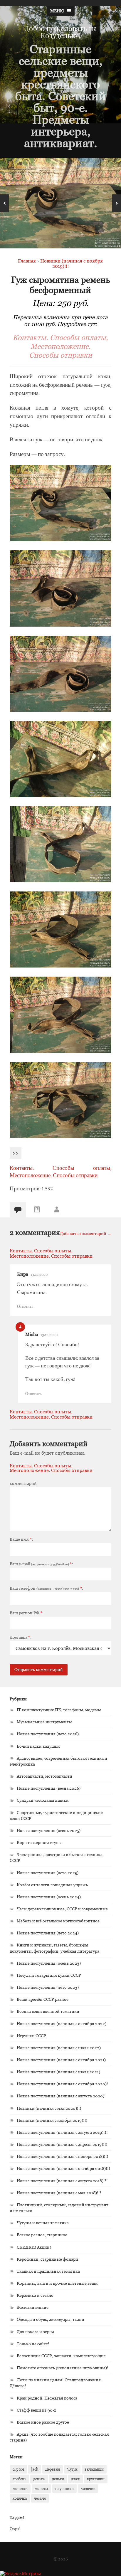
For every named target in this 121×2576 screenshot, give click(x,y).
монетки (20, 2488)
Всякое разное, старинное (42, 2235)
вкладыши (94, 2469)
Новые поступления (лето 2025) (48, 1873)
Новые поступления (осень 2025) (49, 1830)
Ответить (25, 1306)
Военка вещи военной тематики (48, 2011)
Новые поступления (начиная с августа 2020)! (61, 2096)
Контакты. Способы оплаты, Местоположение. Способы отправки (60, 346)
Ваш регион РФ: (27, 1613)
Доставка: (21, 1637)
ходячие (88, 2488)
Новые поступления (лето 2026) (48, 1734)
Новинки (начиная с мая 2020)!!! (49, 2108)
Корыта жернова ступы (39, 1842)
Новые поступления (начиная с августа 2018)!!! (62, 2181)
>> (16, 1153)
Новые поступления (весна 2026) (49, 1788)
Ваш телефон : (46, 1588)
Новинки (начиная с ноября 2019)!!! (52, 2120)
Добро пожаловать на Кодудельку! (61, 32)
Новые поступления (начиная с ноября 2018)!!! (63, 2156)
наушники (64, 2488)
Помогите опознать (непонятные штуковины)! (63, 2368)
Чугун (72, 2469)
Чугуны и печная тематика (43, 2223)
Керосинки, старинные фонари (47, 2259)
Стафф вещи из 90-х (36, 2410)
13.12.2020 (39, 1274)
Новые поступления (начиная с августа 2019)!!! (62, 2132)
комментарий (23, 1483)
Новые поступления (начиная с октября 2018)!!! (63, 2168)
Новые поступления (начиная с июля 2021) (58, 2072)
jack (35, 2469)
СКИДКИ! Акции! (34, 2247)
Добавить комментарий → (86, 1233)
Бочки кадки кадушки (38, 1746)
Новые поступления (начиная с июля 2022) (59, 2048)
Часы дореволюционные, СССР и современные (62, 1909)
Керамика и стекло (35, 2295)
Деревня (53, 2469)
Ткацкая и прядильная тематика (48, 2271)
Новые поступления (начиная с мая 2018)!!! (59, 2193)
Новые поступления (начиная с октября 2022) (62, 2024)
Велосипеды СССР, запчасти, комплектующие (61, 2356)
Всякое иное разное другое (43, 2422)
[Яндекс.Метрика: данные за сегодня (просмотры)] (21, 2573)
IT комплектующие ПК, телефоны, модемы (59, 1710)
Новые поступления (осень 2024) (49, 1897)
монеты (41, 2488)
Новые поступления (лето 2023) (48, 1987)
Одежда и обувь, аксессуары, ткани (51, 2319)
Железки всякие (33, 2307)
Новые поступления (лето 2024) (48, 1933)
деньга (39, 2479)
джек (75, 2479)
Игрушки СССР (31, 2036)
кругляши (96, 2479)
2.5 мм (18, 2469)
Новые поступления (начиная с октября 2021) (61, 2060)
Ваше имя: (21, 1539)
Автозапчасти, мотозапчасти (44, 1776)
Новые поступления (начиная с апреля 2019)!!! (62, 2144)
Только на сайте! (33, 2344)
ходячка (20, 2498)
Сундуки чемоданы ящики (43, 1800)
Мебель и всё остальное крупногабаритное (58, 1921)
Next (117, 203)
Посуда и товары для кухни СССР (49, 1975)
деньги (58, 2479)
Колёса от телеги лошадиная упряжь (52, 1885)
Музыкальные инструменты (44, 1722)
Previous (4, 203)
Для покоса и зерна (35, 2332)
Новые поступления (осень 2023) (49, 1963)
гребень (19, 2479)
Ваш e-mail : (41, 1564)
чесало (40, 2498)
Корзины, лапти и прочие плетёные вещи (57, 2283)
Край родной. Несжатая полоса (47, 2398)
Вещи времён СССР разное (43, 1999)
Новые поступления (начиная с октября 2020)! (62, 2084)
